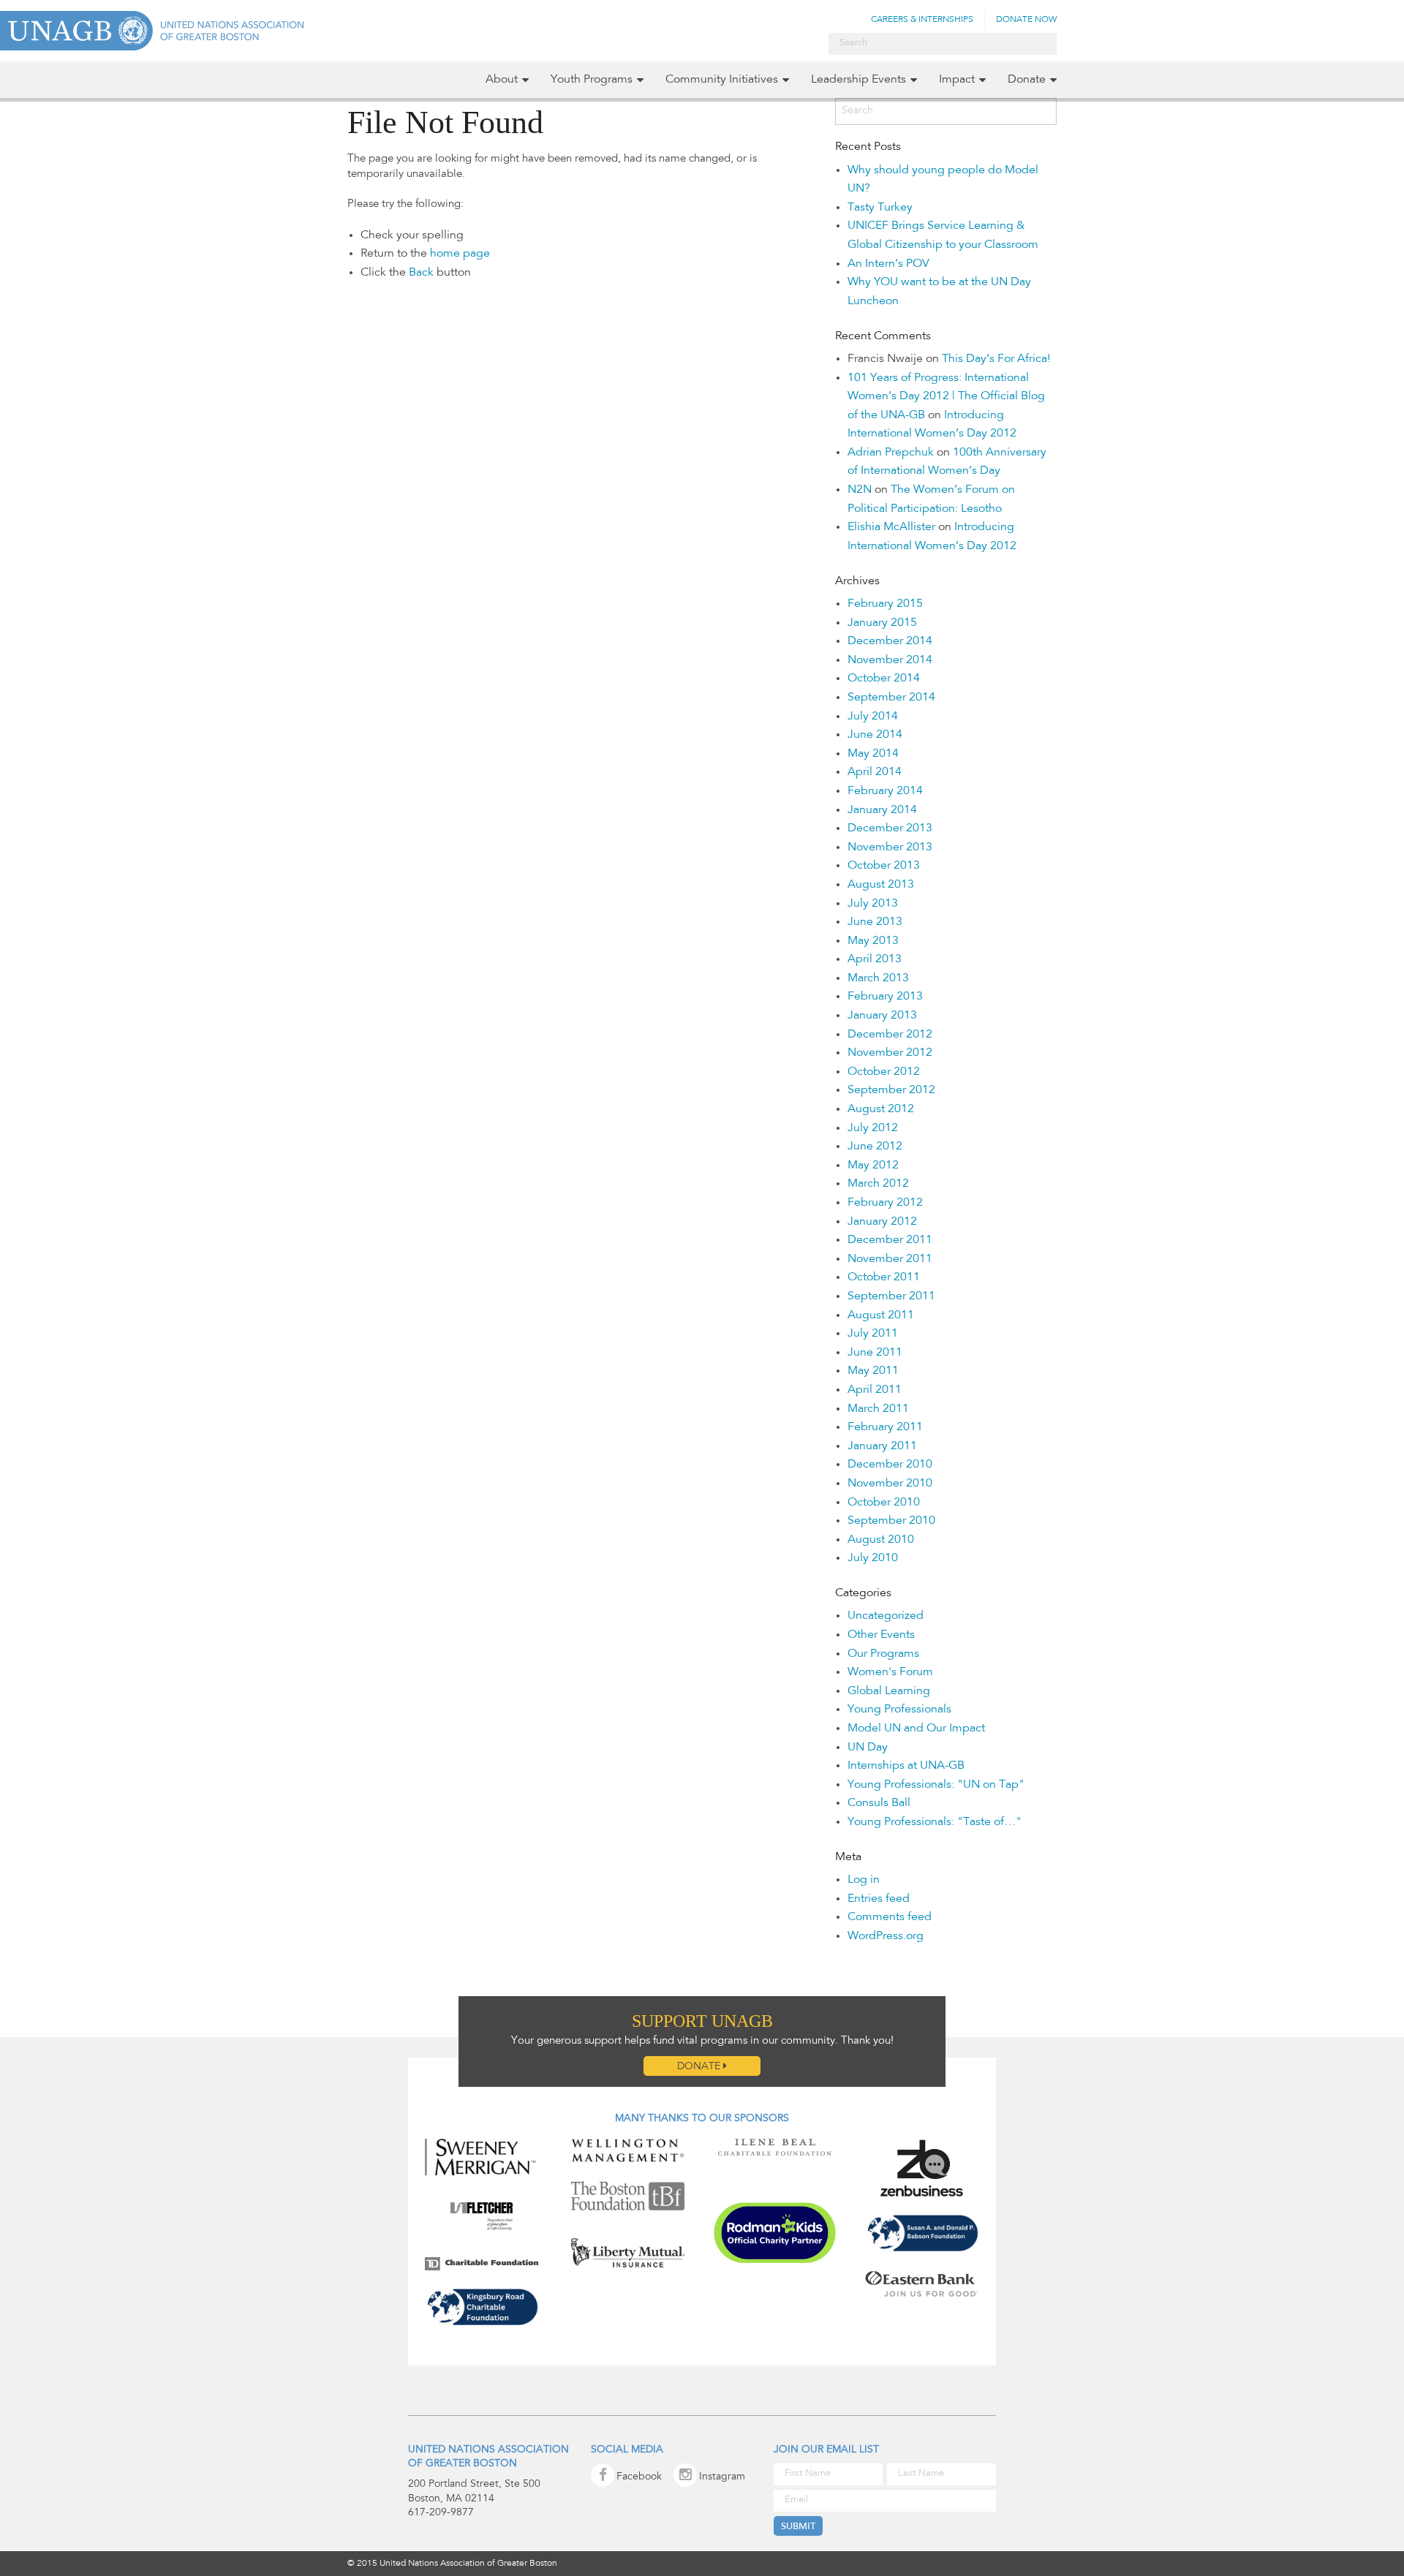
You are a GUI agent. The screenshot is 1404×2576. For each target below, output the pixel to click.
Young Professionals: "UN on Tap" (936, 1785)
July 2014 (873, 717)
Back (421, 273)
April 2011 (875, 1390)
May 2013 (873, 941)
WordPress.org (886, 1936)
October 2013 (884, 866)
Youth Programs (592, 80)
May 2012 (873, 1166)
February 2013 (885, 997)
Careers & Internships (922, 20)
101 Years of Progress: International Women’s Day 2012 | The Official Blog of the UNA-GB (946, 397)
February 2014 (885, 791)
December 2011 (890, 1240)
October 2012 (884, 1072)
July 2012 (873, 1128)
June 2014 (875, 735)
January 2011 (882, 1446)
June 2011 (875, 1353)
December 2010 (890, 1465)
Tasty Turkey (880, 208)
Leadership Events (858, 80)
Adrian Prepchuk (891, 453)
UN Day (868, 1748)
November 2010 (890, 1484)
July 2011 (873, 1334)
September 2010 (891, 1521)
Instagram (722, 2477)
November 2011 (890, 1259)
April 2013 (875, 959)
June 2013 (875, 922)
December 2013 (890, 828)
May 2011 (873, 1371)
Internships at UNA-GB (906, 1766)
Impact (957, 80)
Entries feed (879, 1899)
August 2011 (881, 1315)
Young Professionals (899, 1710)
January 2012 (882, 1222)
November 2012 (890, 1053)
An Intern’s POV (888, 264)
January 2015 (882, 623)
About (502, 80)
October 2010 (884, 1503)
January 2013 (882, 1016)
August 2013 (881, 885)
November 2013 (890, 847)
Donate (1027, 80)
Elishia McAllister (891, 527)
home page (460, 254)
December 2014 (890, 641)
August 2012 (881, 1109)
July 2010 (873, 1558)
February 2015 (885, 604)
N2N (860, 490)
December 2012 (890, 1035)
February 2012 (885, 1203)
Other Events (881, 1635)
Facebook (639, 2477)
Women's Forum (890, 1672)
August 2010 (881, 1540)
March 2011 (878, 1409)
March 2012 (878, 1184)
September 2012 (891, 1090)
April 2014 (875, 772)
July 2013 (873, 904)
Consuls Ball (879, 1803)
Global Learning (889, 1691)
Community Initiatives (722, 80)
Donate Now (1026, 20)
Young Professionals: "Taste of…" (935, 1822)
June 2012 (875, 1147)
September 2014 (891, 698)
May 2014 (873, 754)
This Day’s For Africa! (996, 359)
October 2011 (884, 1277)
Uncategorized (886, 1616)
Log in (864, 1880)
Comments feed (890, 1917)
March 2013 (878, 978)
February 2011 (885, 1427)
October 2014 (884, 679)
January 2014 (882, 810)
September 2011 (891, 1296)
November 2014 (890, 660)
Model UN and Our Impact (916, 1729)
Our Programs (883, 1654)
